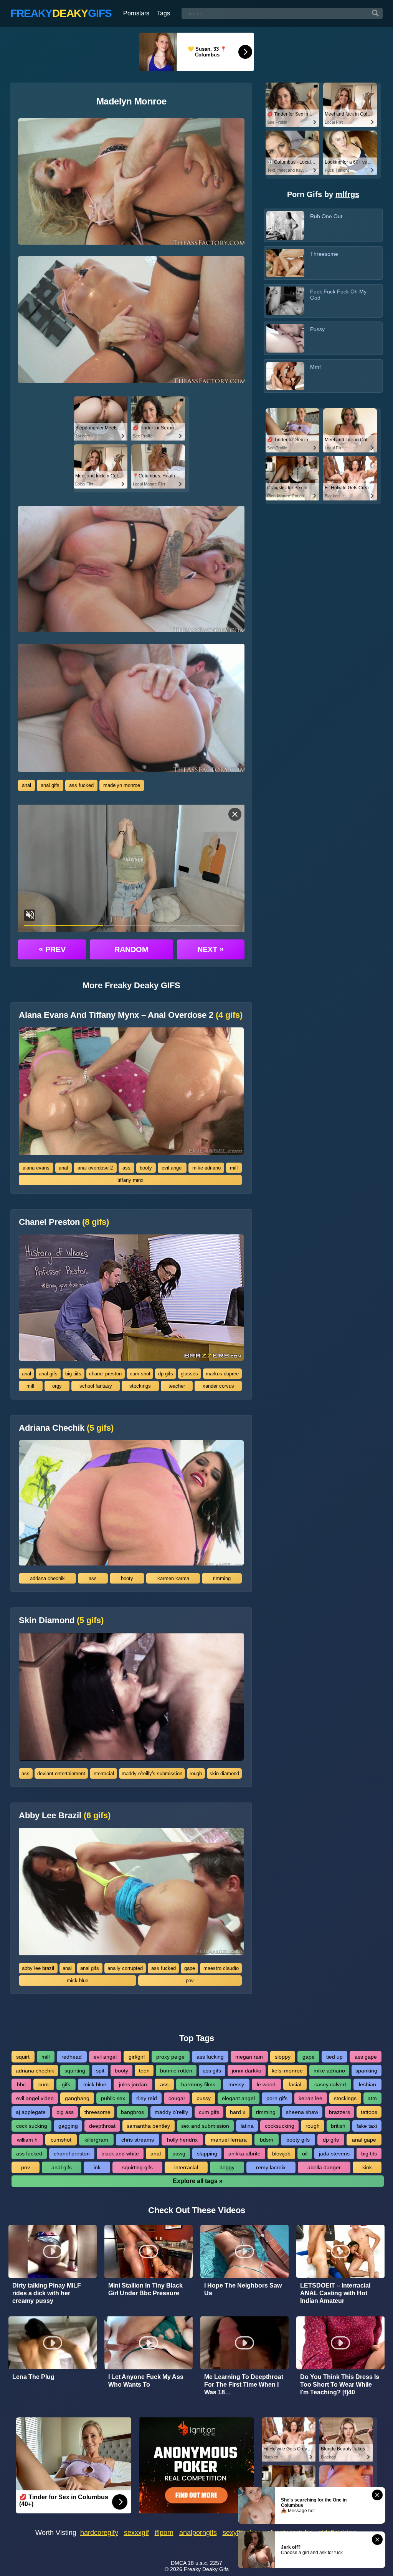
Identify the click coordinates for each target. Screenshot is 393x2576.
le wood (266, 2084)
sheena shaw (302, 2112)
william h (27, 2140)
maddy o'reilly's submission (152, 1773)
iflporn (164, 2533)
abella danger (324, 2167)
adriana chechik (47, 1578)
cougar (177, 2098)
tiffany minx (130, 1180)
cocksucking (280, 2126)
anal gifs (50, 785)
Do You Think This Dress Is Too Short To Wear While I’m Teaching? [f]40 (340, 2385)
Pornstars (136, 13)
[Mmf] (285, 376)
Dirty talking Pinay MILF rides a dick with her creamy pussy (47, 2293)
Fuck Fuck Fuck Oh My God (338, 295)
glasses (189, 1374)
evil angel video (35, 2098)
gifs (66, 2084)
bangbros (132, 2112)
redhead (72, 2057)
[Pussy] (285, 338)
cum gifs (209, 2112)
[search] (375, 13)
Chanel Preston (64, 1222)
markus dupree (222, 1374)
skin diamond (224, 1773)
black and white (120, 2154)
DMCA (178, 2563)
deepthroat (102, 2126)
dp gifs (166, 1374)
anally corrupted (125, 1968)
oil (305, 2154)
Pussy (317, 329)
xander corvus (218, 1386)
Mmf (315, 367)
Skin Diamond (61, 1620)
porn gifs (277, 2098)
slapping (207, 2154)
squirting (75, 2071)
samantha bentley (148, 2126)
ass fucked (81, 785)
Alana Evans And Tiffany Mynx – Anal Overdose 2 (131, 1015)
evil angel (172, 1168)
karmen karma (173, 1578)
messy (236, 2084)
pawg (179, 2154)
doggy (227, 2167)
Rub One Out (326, 216)
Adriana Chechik (66, 1428)
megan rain (249, 2057)
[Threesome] (285, 263)
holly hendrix (182, 2140)
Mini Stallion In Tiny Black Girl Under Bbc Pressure (145, 2289)
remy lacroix (271, 2167)
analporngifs (198, 2533)
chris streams (138, 2140)
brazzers (339, 2112)
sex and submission (205, 2126)
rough (196, 1773)
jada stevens (334, 2154)
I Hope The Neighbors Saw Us (243, 2289)
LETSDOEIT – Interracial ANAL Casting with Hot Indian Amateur (335, 2293)
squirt (23, 2057)
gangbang (77, 2098)
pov (190, 1980)
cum (44, 2084)
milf (234, 1168)
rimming (222, 1578)
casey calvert (330, 2084)
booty (146, 1168)
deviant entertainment (61, 1773)
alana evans (36, 1168)
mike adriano (206, 1168)
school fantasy (96, 1386)
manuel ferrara (229, 2140)
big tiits (73, 1374)
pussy (204, 2098)
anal (26, 785)
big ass (65, 2112)
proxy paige (170, 2057)
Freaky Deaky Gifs (206, 2569)
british (338, 2126)
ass (126, 1168)
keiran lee (310, 2098)
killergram (96, 2140)
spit (100, 2071)
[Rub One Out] (285, 225)
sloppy (283, 2057)
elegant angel (238, 2098)
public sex (113, 2098)
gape (190, 1968)
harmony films (198, 2084)
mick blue (78, 1980)
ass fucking (210, 2057)
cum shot (140, 1374)
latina (247, 2126)
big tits (369, 2154)
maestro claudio (221, 1968)
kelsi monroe (287, 2071)
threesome (97, 2112)
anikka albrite (244, 2154)
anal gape (364, 2140)
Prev (52, 949)
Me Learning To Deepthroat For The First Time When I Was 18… (244, 2385)
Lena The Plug (33, 2377)
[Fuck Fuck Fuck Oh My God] (285, 301)
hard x (238, 2112)
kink (367, 2167)
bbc (21, 2084)
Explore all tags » (198, 2181)
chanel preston (105, 1374)
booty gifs (298, 2140)
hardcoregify (99, 2533)
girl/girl (137, 2057)
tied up (334, 2057)
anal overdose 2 (95, 1168)
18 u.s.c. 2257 (205, 2563)
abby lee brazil (38, 1968)
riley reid (147, 2098)
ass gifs (212, 2071)
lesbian (367, 2084)
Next (211, 949)
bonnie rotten (176, 2071)
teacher (177, 1386)
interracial (103, 1773)
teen (144, 2071)
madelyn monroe (122, 785)
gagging (68, 2126)
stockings (140, 1386)
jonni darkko (247, 2071)
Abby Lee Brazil (65, 1816)
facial (295, 2084)
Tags (163, 13)
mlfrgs (347, 194)
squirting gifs (137, 2167)
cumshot (61, 2140)
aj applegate (31, 2112)
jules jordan (133, 2084)
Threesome (324, 254)
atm (372, 2098)
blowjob (281, 2154)
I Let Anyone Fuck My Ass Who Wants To (146, 2381)
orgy (57, 1386)
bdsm (267, 2140)
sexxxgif (136, 2533)
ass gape (366, 2057)
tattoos (369, 2112)
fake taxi (367, 2126)
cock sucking (32, 2126)
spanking (366, 2071)
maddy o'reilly (171, 2112)
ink (97, 2167)
